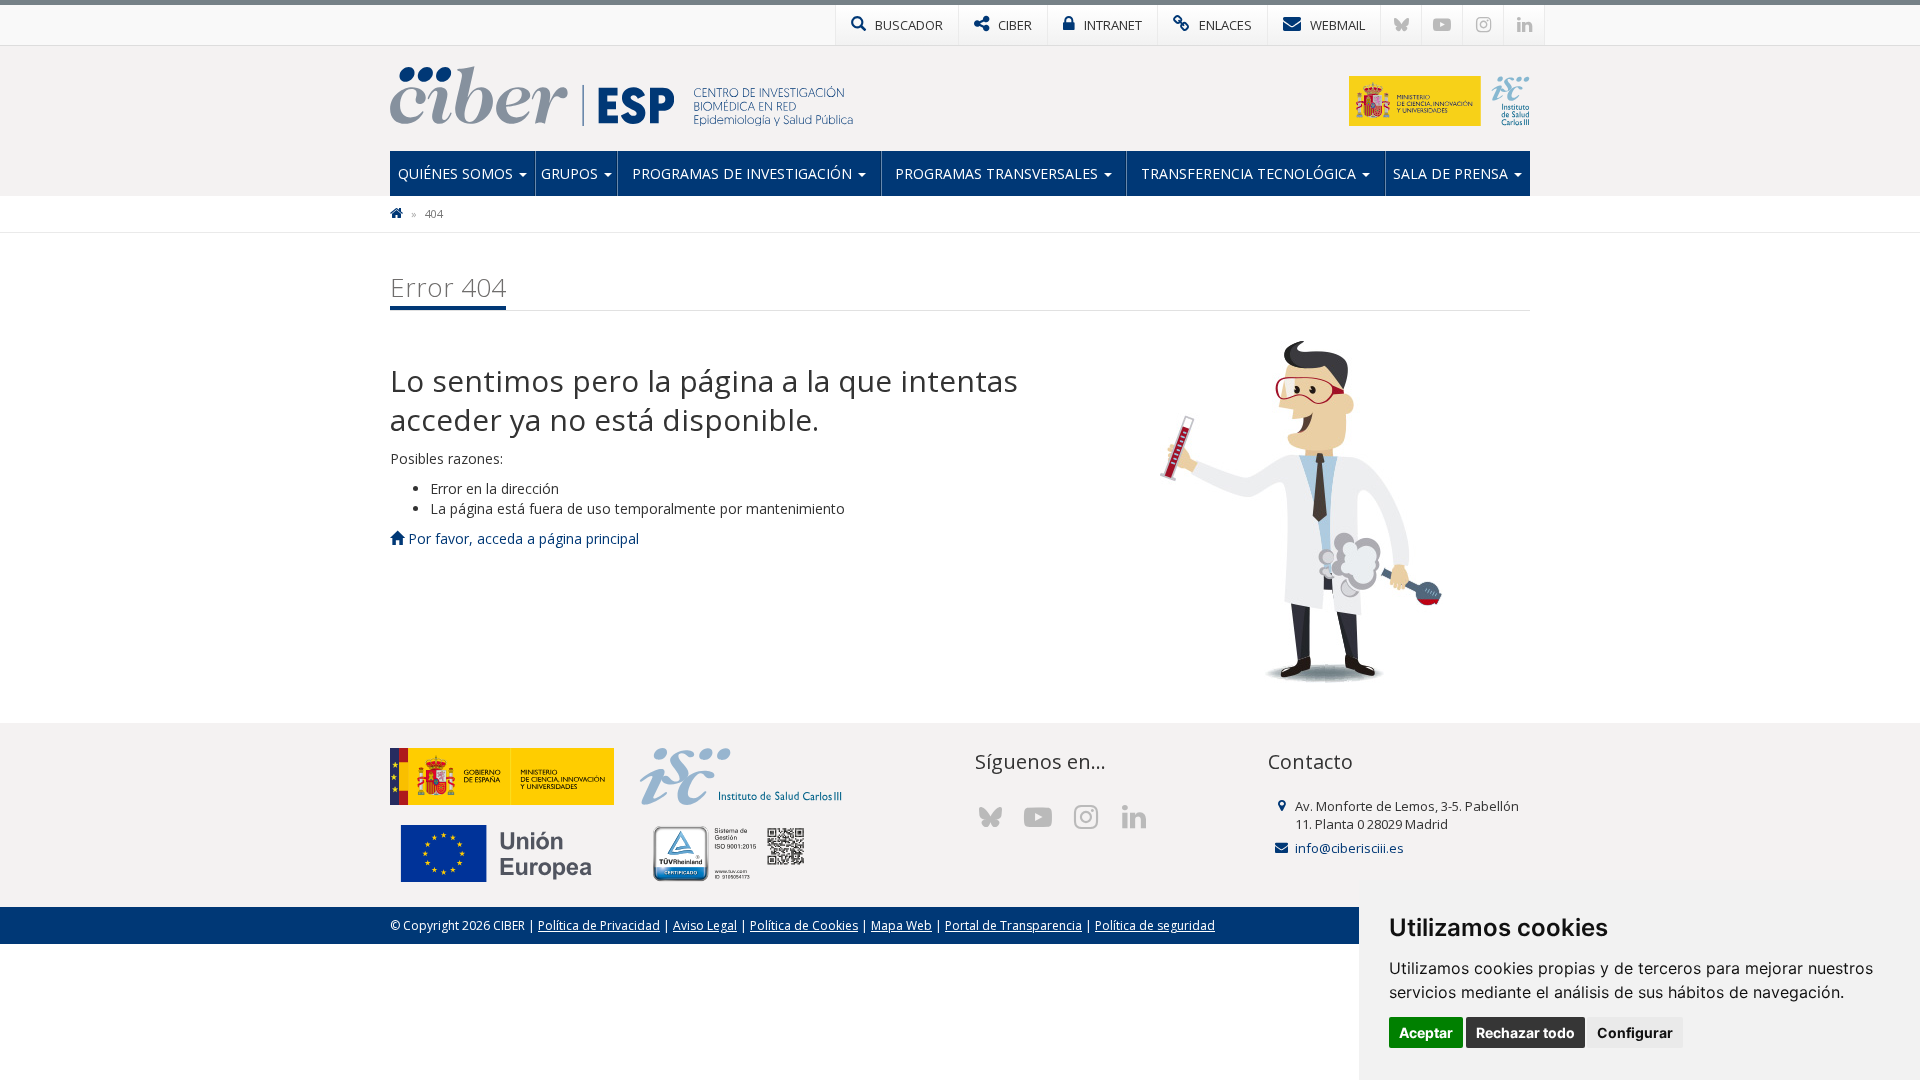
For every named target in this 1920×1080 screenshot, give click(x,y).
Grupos (571, 173)
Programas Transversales (998, 173)
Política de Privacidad (599, 925)
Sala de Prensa (1452, 173)
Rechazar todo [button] (1525, 1032)
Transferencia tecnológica (1250, 173)
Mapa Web (901, 925)
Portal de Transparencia (1013, 925)
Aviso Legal (705, 925)
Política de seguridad (1155, 925)
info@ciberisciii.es (1349, 848)
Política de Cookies (804, 925)
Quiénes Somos (457, 173)
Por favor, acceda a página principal (521, 538)
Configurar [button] (1635, 1032)
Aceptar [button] (1426, 1032)
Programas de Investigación (744, 173)
